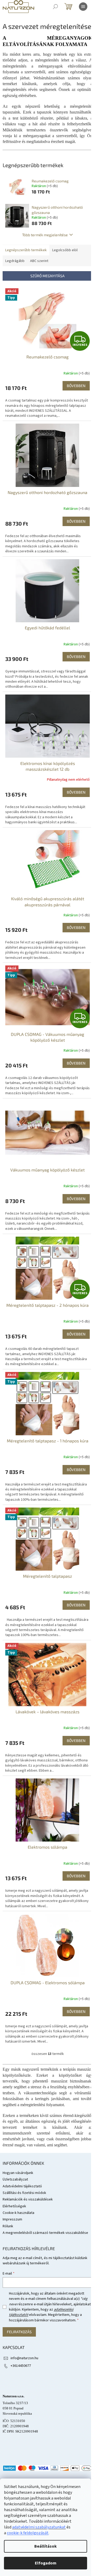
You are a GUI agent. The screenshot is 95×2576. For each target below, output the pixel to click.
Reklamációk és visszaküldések (28, 2199)
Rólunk (8, 2226)
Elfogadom (46, 2563)
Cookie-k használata (18, 2213)
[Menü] (83, 7)
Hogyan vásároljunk (18, 2173)
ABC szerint (39, 261)
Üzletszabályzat (15, 2179)
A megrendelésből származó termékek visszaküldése (45, 2233)
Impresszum (12, 2219)
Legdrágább (15, 261)
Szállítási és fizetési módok (24, 2193)
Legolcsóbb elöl (65, 250)
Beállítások (46, 2546)
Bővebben (76, 386)
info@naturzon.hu (24, 2358)
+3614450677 (21, 2366)
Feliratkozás (19, 2332)
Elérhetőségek (14, 2206)
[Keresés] (55, 7)
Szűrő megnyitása (47, 276)
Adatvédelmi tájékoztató (22, 2186)
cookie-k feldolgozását (28, 2533)
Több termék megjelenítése (45, 235)
